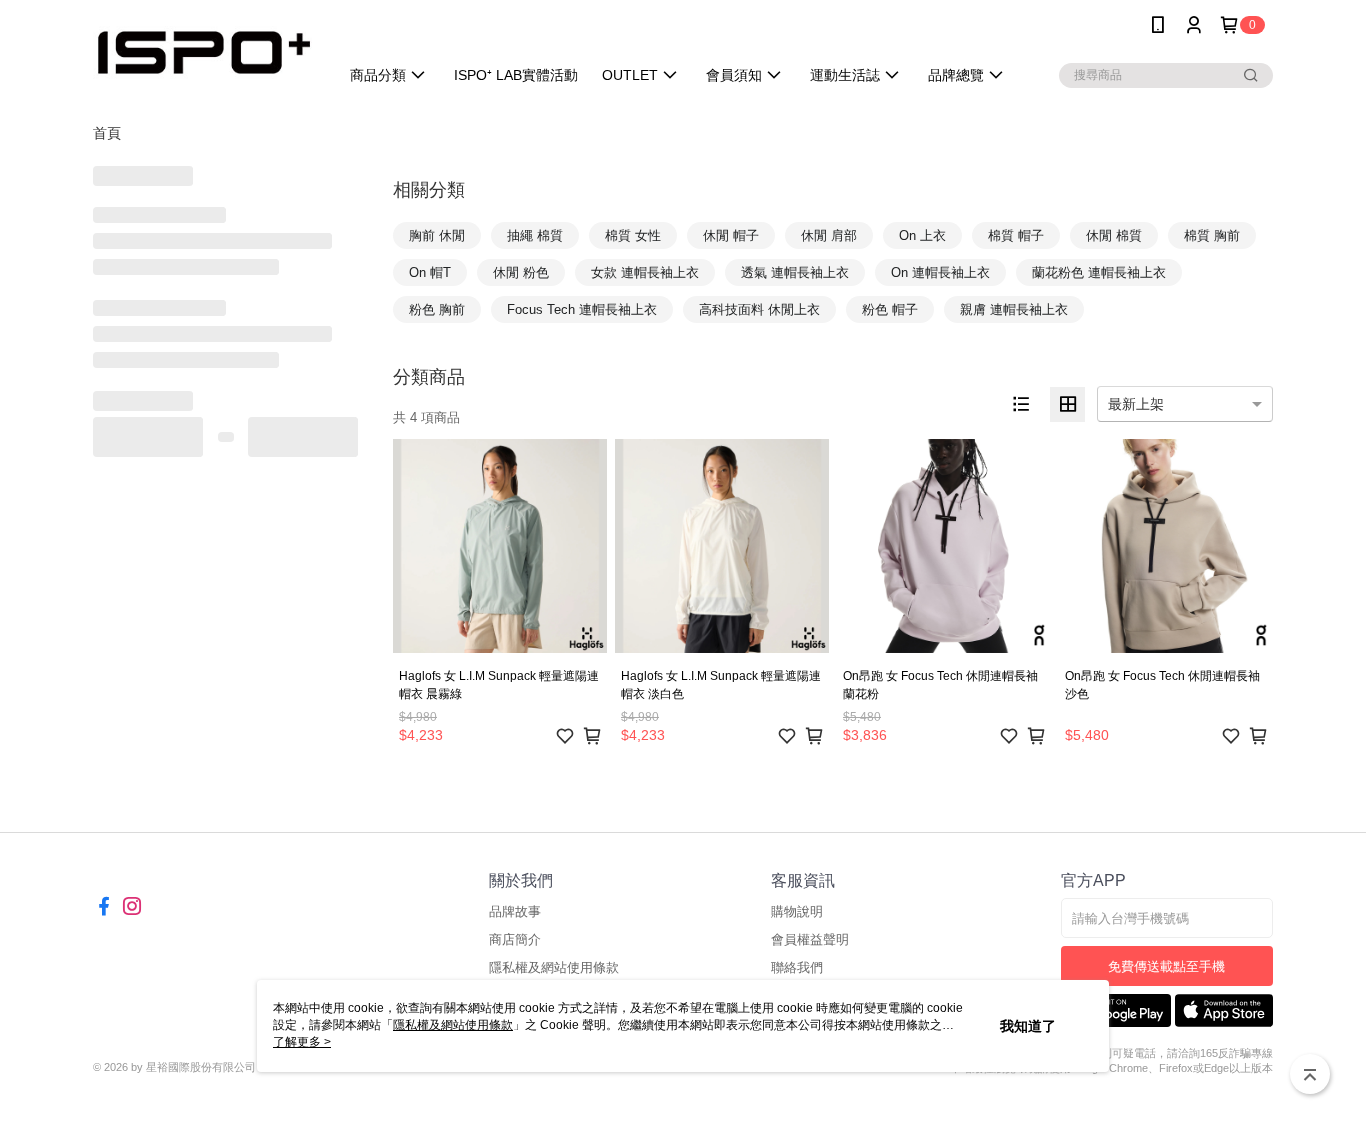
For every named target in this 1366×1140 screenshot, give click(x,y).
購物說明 (797, 911)
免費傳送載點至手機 (1166, 966)
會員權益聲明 (810, 939)
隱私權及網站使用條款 (554, 967)
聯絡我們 (797, 967)
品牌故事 (515, 911)
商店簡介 (515, 939)
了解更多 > (302, 1042)
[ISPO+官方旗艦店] (204, 52)
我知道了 (1028, 1026)
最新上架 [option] (1136, 404)
